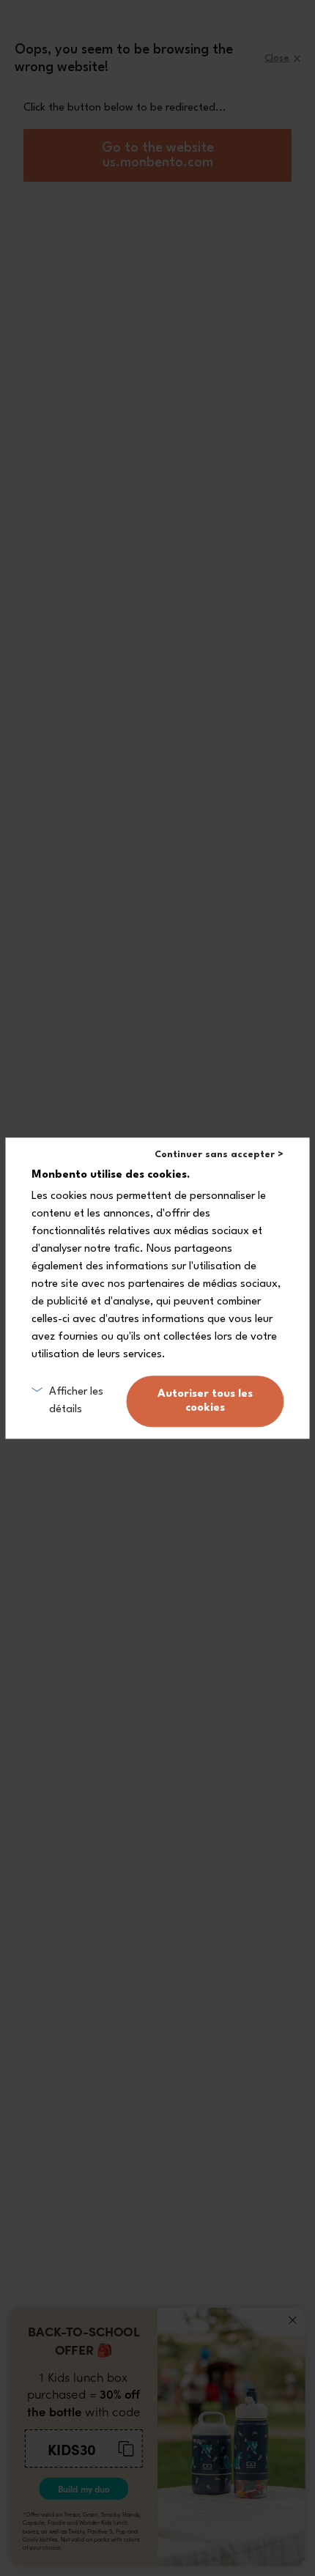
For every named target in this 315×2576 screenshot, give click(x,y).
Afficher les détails (76, 1401)
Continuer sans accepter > (219, 1155)
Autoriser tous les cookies (205, 1401)
